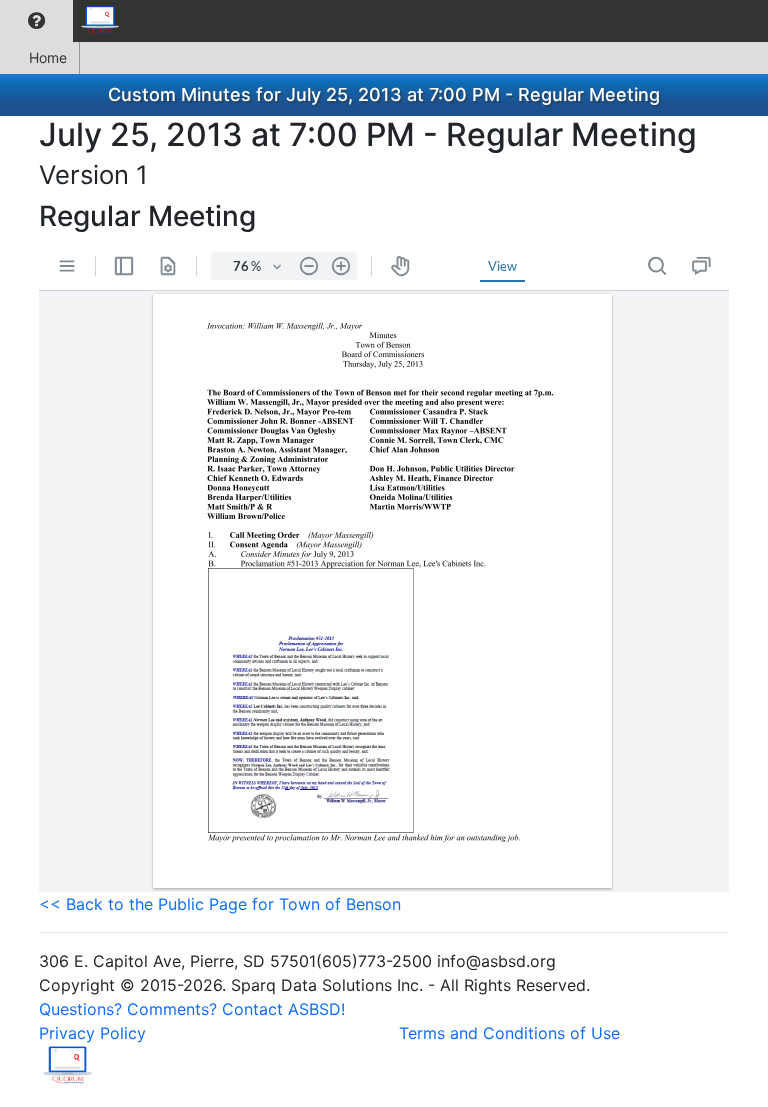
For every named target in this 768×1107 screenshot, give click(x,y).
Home (48, 57)
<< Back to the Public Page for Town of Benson (220, 904)
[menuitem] (36, 21)
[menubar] (66, 21)
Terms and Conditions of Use (509, 1033)
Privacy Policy (92, 1033)
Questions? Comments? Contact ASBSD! (192, 1009)
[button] (36, 21)
